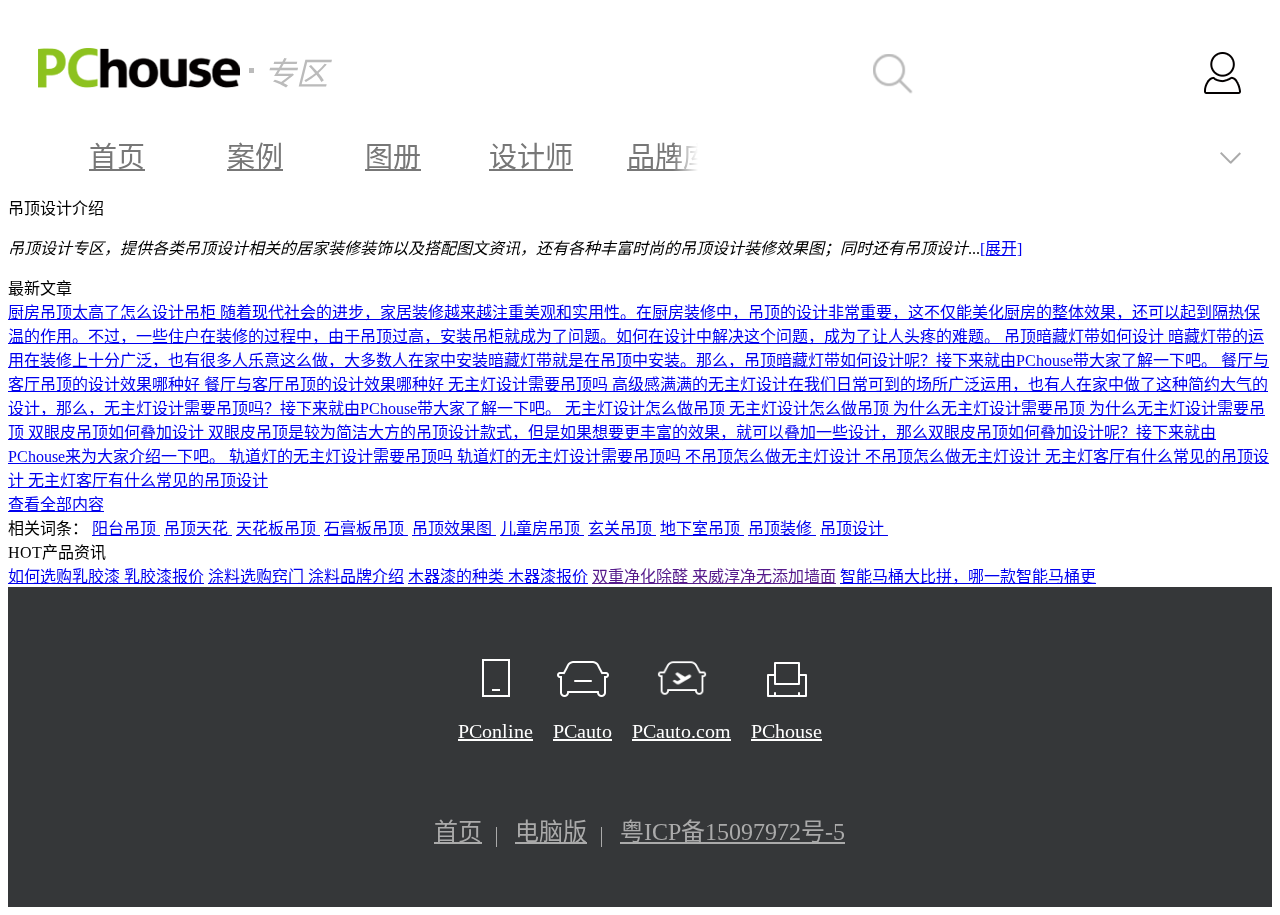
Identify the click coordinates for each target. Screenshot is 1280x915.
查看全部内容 (56, 504)
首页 (117, 157)
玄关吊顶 (622, 528)
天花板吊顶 (278, 528)
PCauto (582, 731)
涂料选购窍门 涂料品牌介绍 (306, 576)
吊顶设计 (854, 528)
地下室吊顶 (702, 528)
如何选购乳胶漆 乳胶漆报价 (106, 576)
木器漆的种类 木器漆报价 (498, 576)
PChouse (786, 731)
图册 (393, 157)
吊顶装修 (782, 528)
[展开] (1001, 248)
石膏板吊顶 (366, 528)
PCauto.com (681, 731)
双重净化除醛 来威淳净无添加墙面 (714, 576)
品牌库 (669, 157)
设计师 (531, 157)
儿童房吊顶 (542, 528)
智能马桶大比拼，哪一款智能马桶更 (968, 576)
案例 (255, 157)
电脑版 (551, 832)
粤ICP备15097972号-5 (732, 832)
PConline (495, 731)
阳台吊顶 (126, 528)
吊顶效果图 (454, 528)
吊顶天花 (198, 528)
